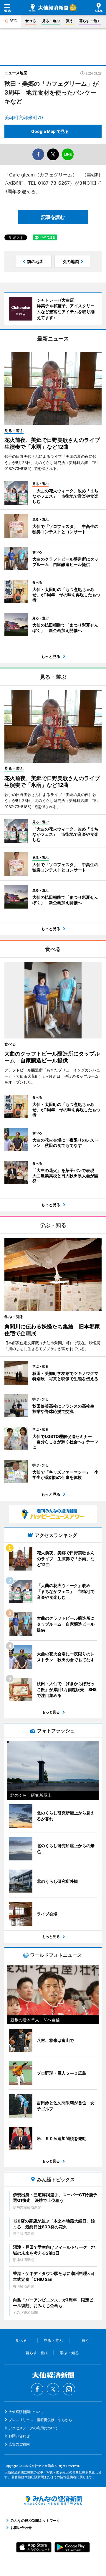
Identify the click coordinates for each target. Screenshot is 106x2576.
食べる (31, 21)
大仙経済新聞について (26, 2412)
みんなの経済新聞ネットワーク (53, 2500)
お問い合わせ (19, 2436)
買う (69, 21)
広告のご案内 (19, 2444)
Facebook (37, 2389)
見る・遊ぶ (51, 21)
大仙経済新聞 (49, 8)
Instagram (69, 2389)
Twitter (53, 2389)
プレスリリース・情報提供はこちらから (40, 2420)
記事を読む (53, 217)
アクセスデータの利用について (33, 2428)
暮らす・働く (90, 21)
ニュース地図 (16, 73)
